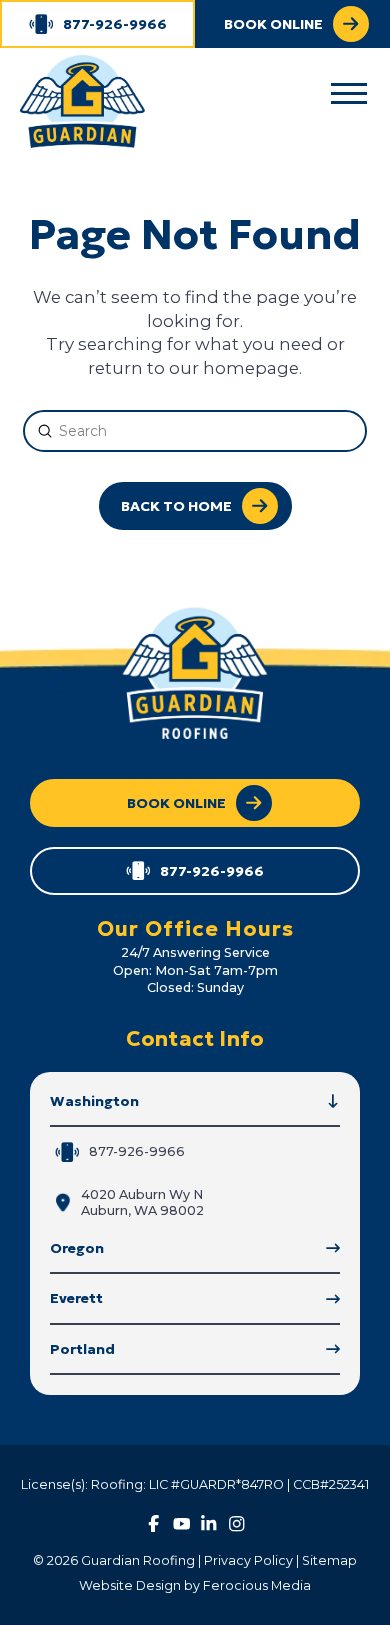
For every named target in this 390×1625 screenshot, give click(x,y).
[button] (349, 94)
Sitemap (329, 1560)
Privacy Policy (248, 1560)
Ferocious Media (257, 1585)
